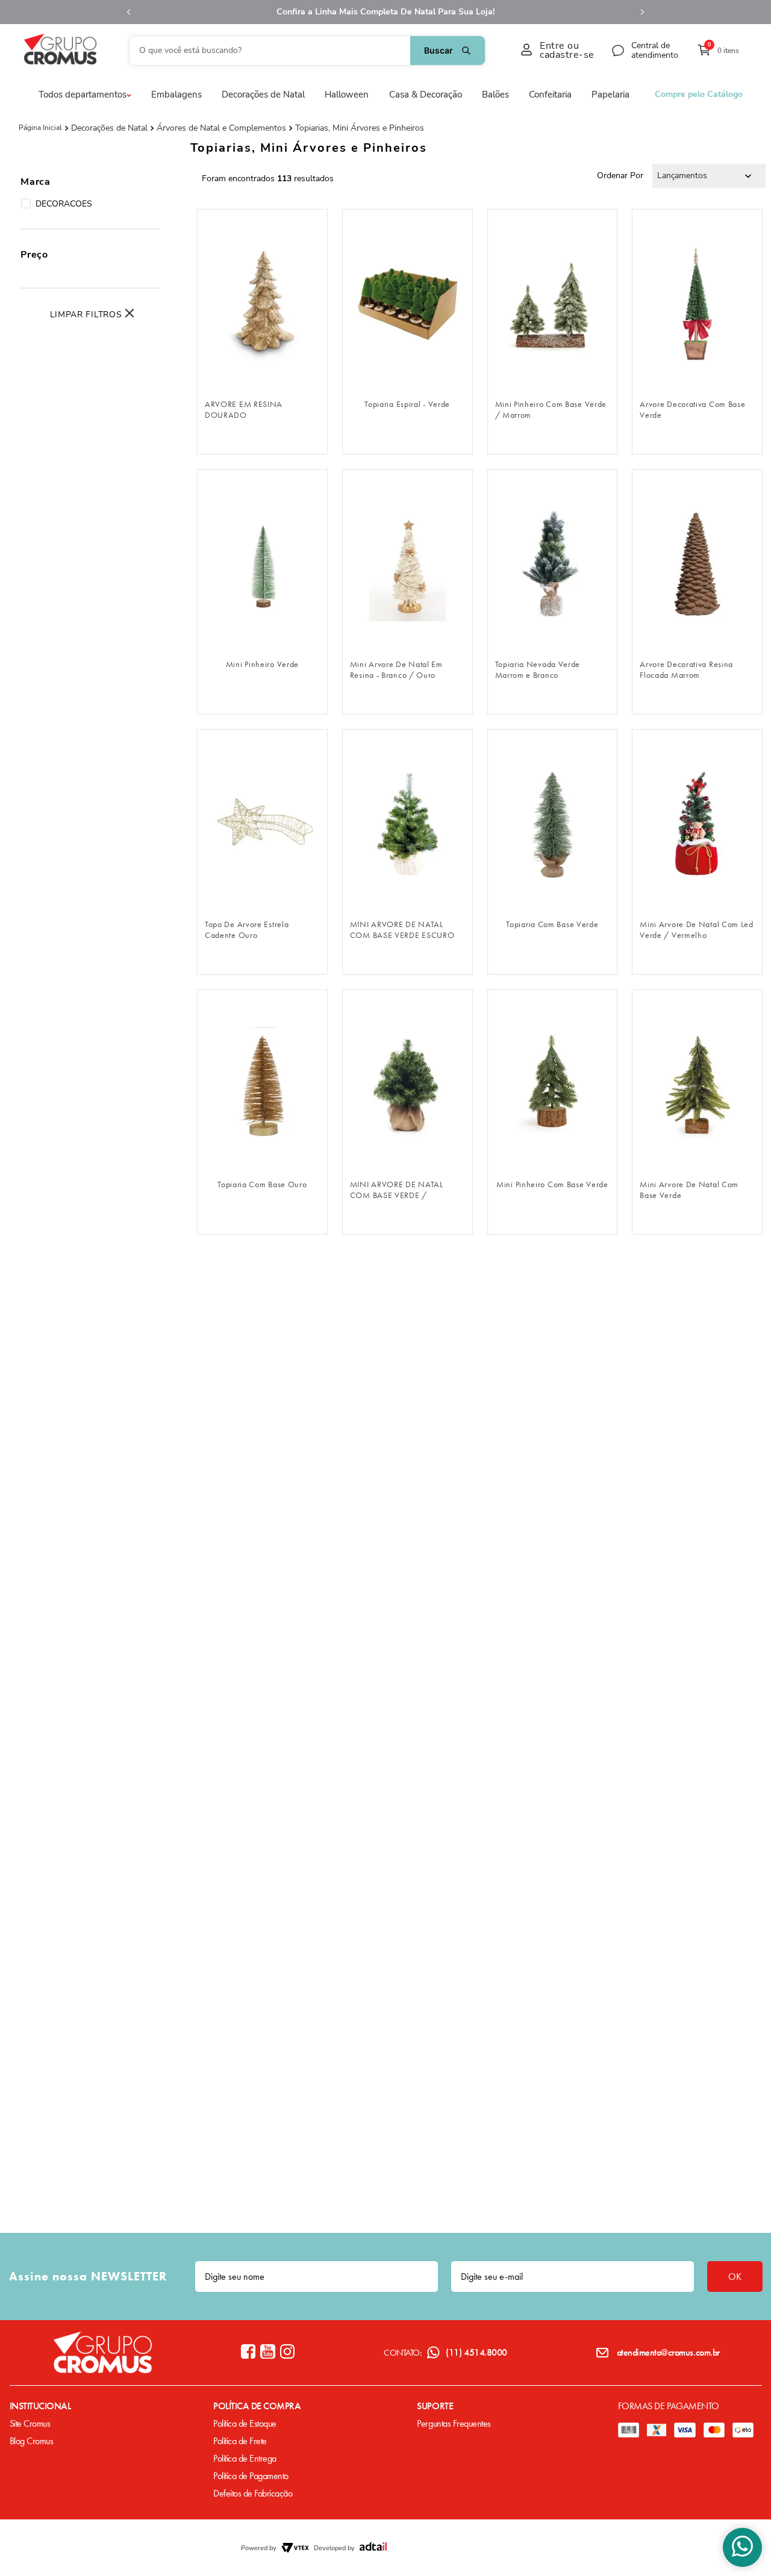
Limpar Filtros (86, 315)
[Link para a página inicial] (40, 128)
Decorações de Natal (109, 128)
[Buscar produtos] (448, 51)
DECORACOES (64, 204)
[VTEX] (295, 2548)
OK (735, 2277)
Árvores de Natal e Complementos (221, 128)
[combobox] (307, 51)
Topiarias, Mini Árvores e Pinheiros (360, 128)
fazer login (262, 373)
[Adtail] (373, 2548)
